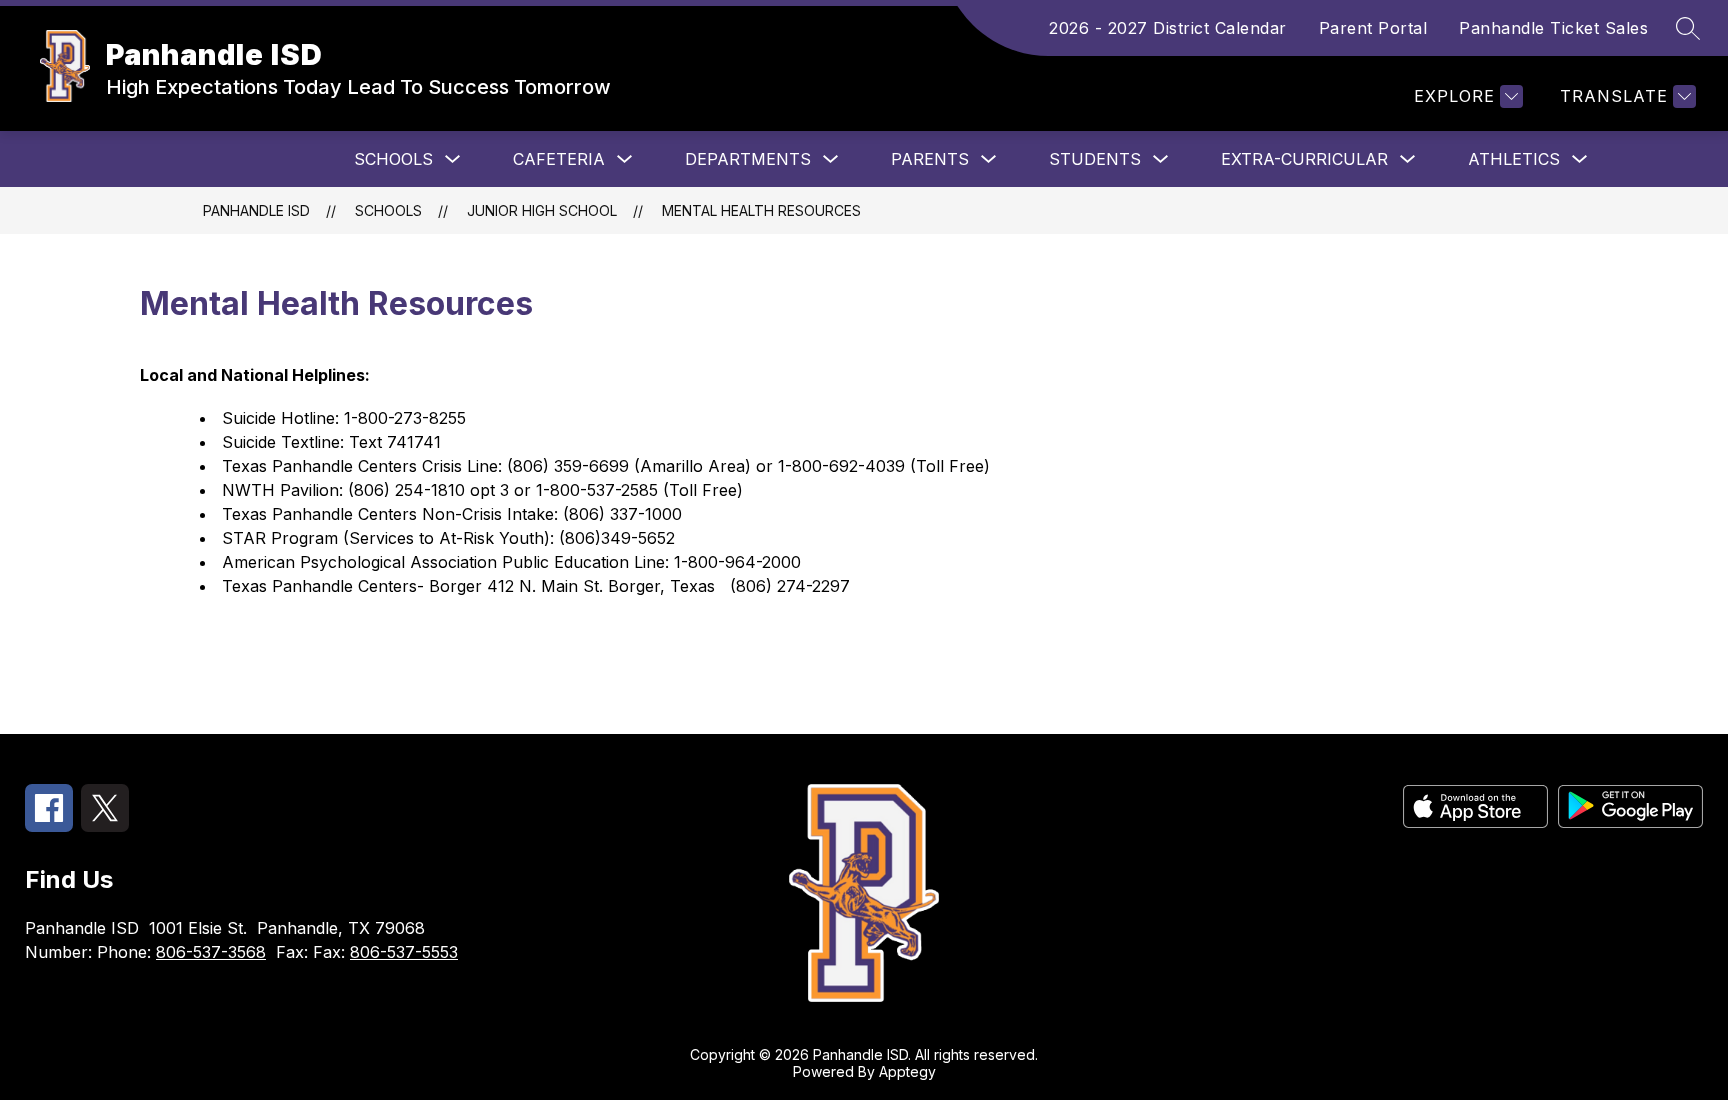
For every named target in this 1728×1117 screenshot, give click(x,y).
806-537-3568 (211, 952)
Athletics (1514, 159)
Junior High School (542, 210)
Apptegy (907, 1071)
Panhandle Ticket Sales (1553, 28)
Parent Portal (1373, 28)
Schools (393, 159)
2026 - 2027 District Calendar (1168, 28)
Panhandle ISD (256, 210)
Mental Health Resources (761, 210)
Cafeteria (559, 159)
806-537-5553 (404, 952)
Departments (748, 159)
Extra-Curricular (1304, 159)
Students (1095, 159)
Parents (930, 159)
